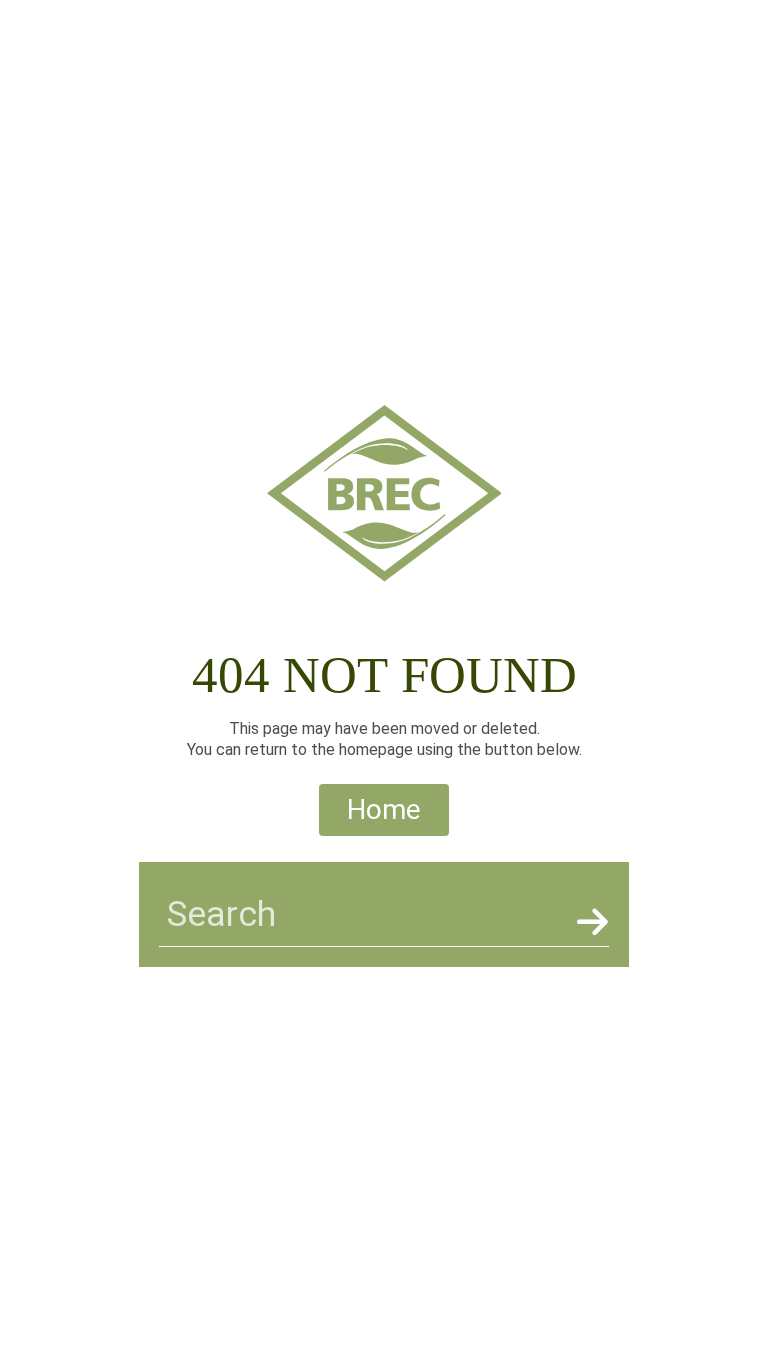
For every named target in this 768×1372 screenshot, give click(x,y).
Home (384, 809)
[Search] (589, 922)
